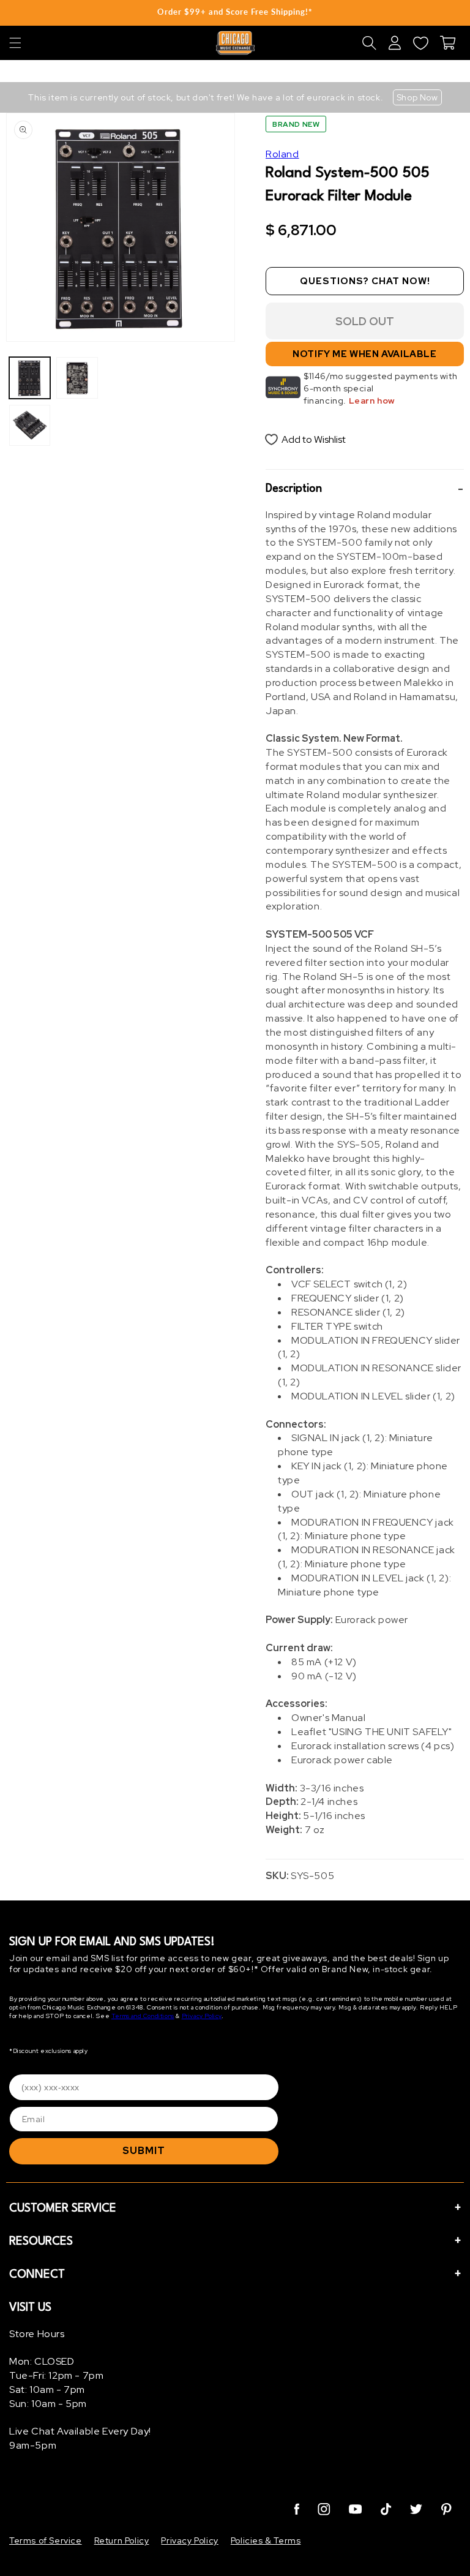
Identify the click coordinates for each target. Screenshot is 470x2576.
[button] (15, 43)
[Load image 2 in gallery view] (30, 425)
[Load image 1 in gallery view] (30, 378)
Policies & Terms (266, 2540)
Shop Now (417, 97)
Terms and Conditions (143, 2016)
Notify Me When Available (364, 354)
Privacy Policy (202, 2016)
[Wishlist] (420, 43)
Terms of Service (46, 2540)
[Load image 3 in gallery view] (77, 378)
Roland (282, 154)
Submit (144, 2151)
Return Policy (122, 2540)
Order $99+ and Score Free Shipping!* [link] (235, 12)
